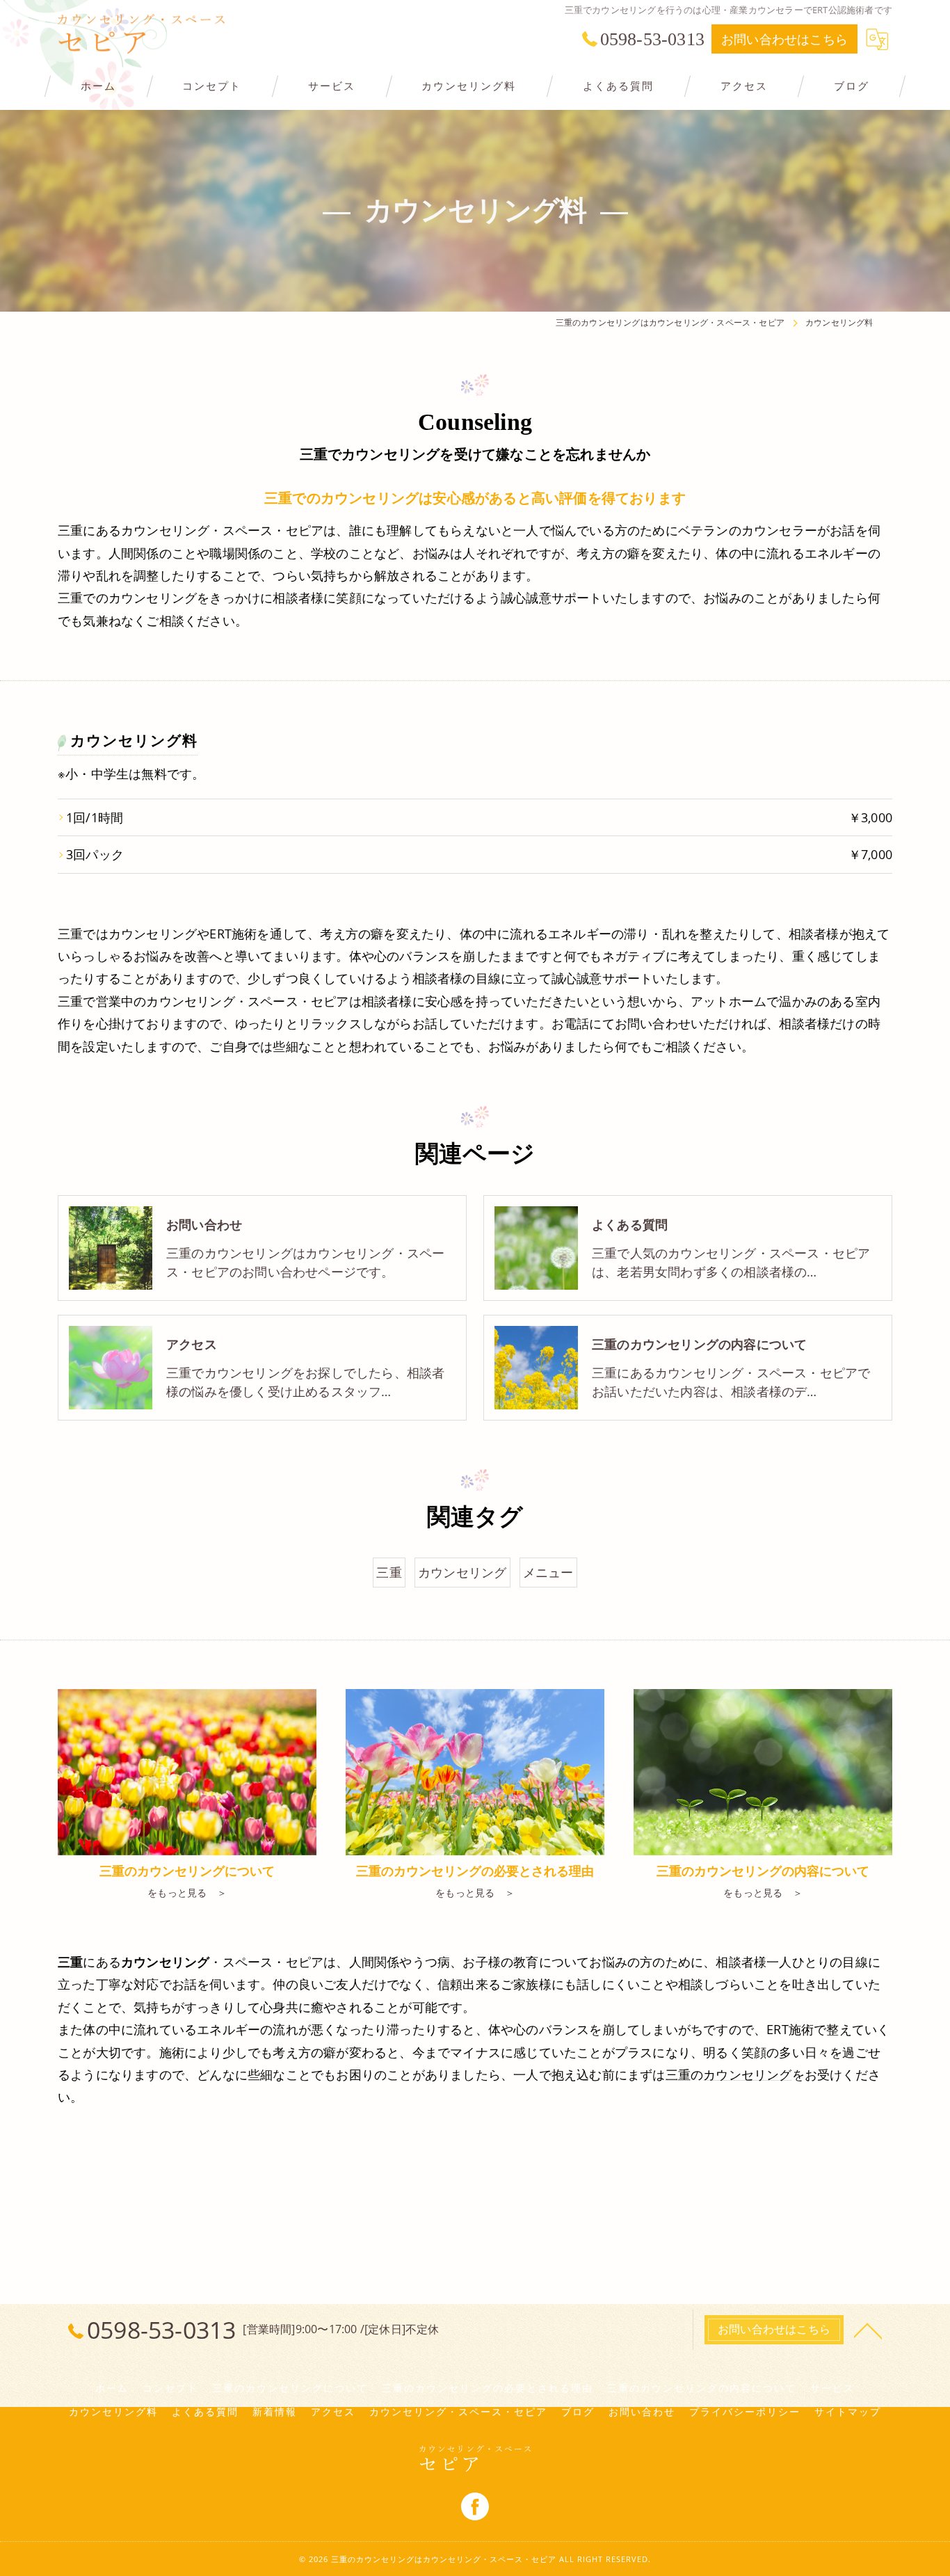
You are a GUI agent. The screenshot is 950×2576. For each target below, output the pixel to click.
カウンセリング (462, 1572)
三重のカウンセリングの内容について (702, 2388)
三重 (389, 1572)
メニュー (548, 1572)
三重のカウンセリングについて (290, 2388)
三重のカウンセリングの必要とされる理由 (488, 2388)
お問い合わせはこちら (784, 39)
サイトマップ (848, 2412)
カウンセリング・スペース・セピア (458, 2412)
